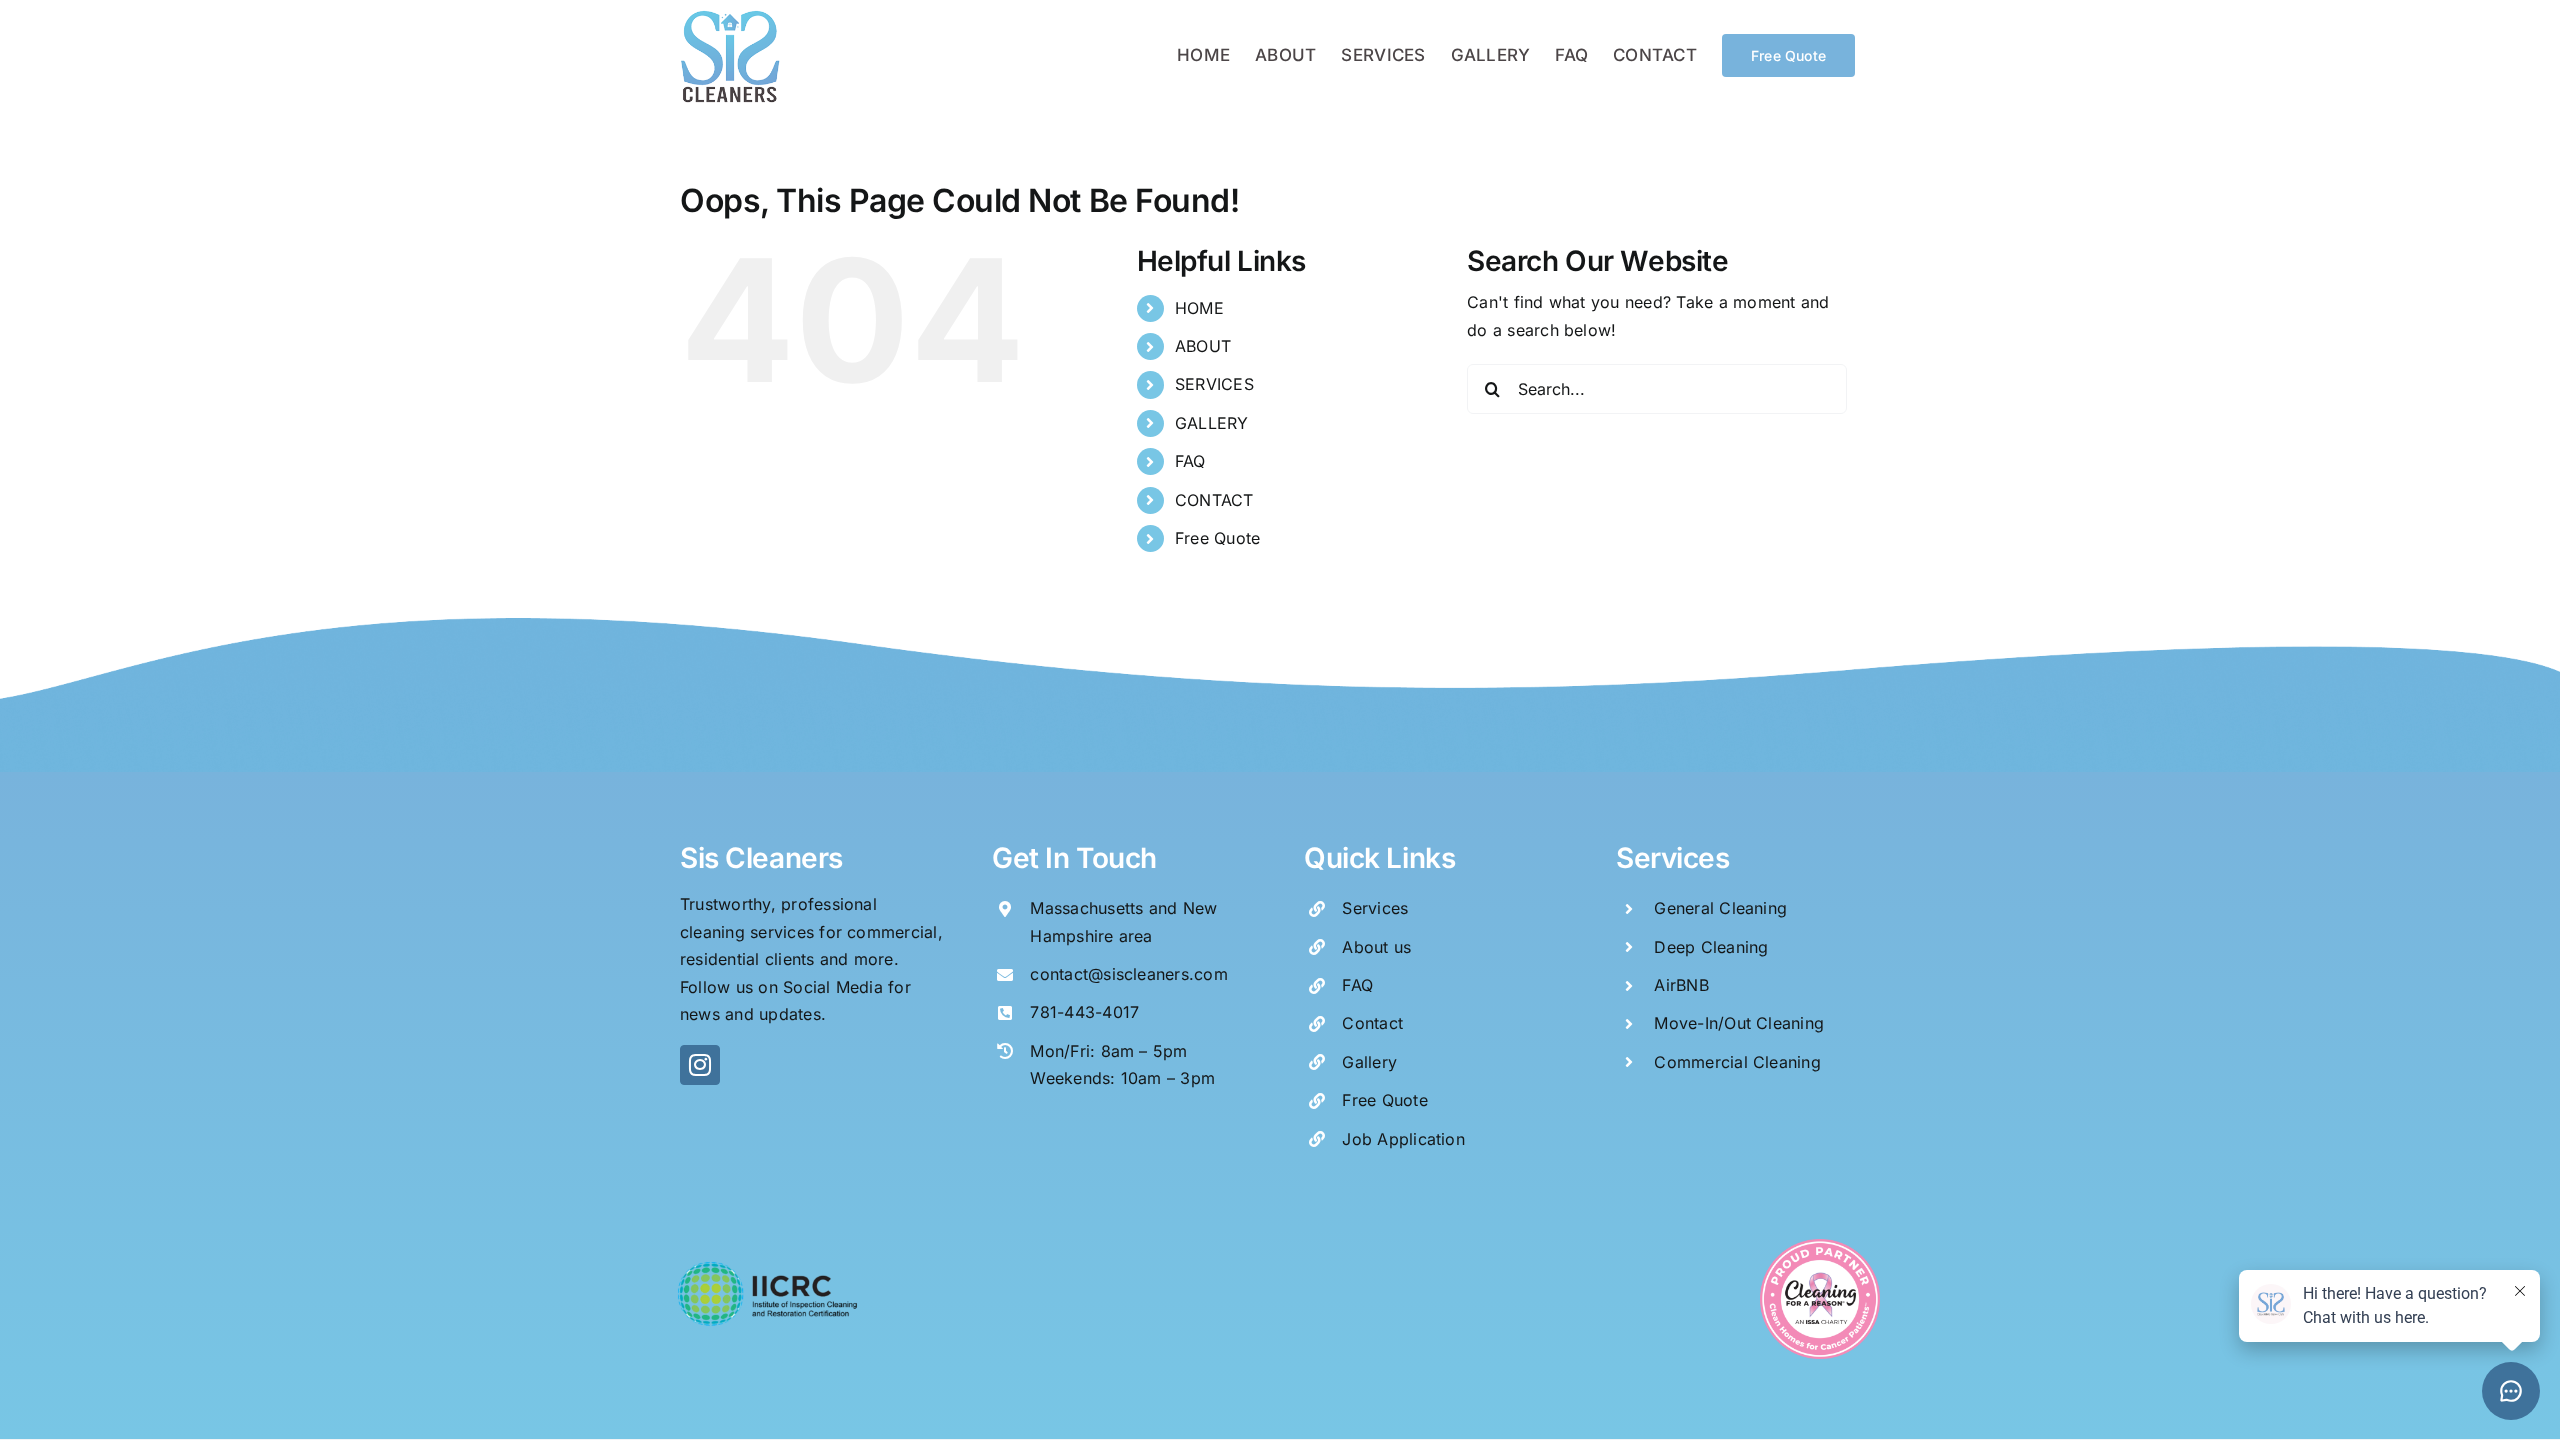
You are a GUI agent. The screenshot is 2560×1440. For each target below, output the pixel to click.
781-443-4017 (1084, 1012)
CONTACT (1214, 500)
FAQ (1190, 461)
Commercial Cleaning (1737, 1062)
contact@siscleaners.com (1129, 974)
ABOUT (1203, 346)
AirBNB (1681, 985)
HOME (1199, 308)
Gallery (1369, 1062)
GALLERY (1212, 423)
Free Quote (1217, 538)
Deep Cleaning (1711, 947)
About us (1376, 947)
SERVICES (1214, 384)
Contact (1372, 1023)
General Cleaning (1720, 908)
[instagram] (700, 1065)
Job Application (1403, 1139)
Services (1375, 908)
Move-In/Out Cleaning (1739, 1023)
